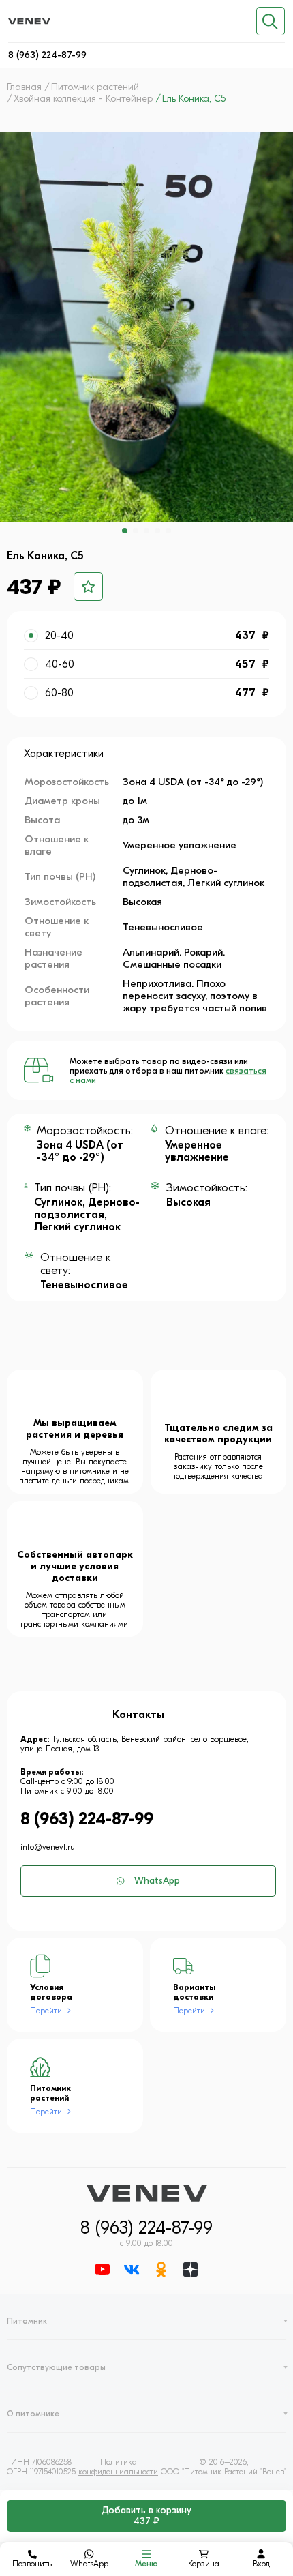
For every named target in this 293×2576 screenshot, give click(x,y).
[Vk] (132, 2271)
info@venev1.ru (48, 1847)
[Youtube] (103, 2271)
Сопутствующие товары (56, 2367)
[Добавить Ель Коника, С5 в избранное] (88, 587)
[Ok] (161, 2271)
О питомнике (33, 2414)
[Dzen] (190, 2271)
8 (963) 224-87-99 (47, 55)
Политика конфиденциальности (118, 2467)
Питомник (27, 2321)
